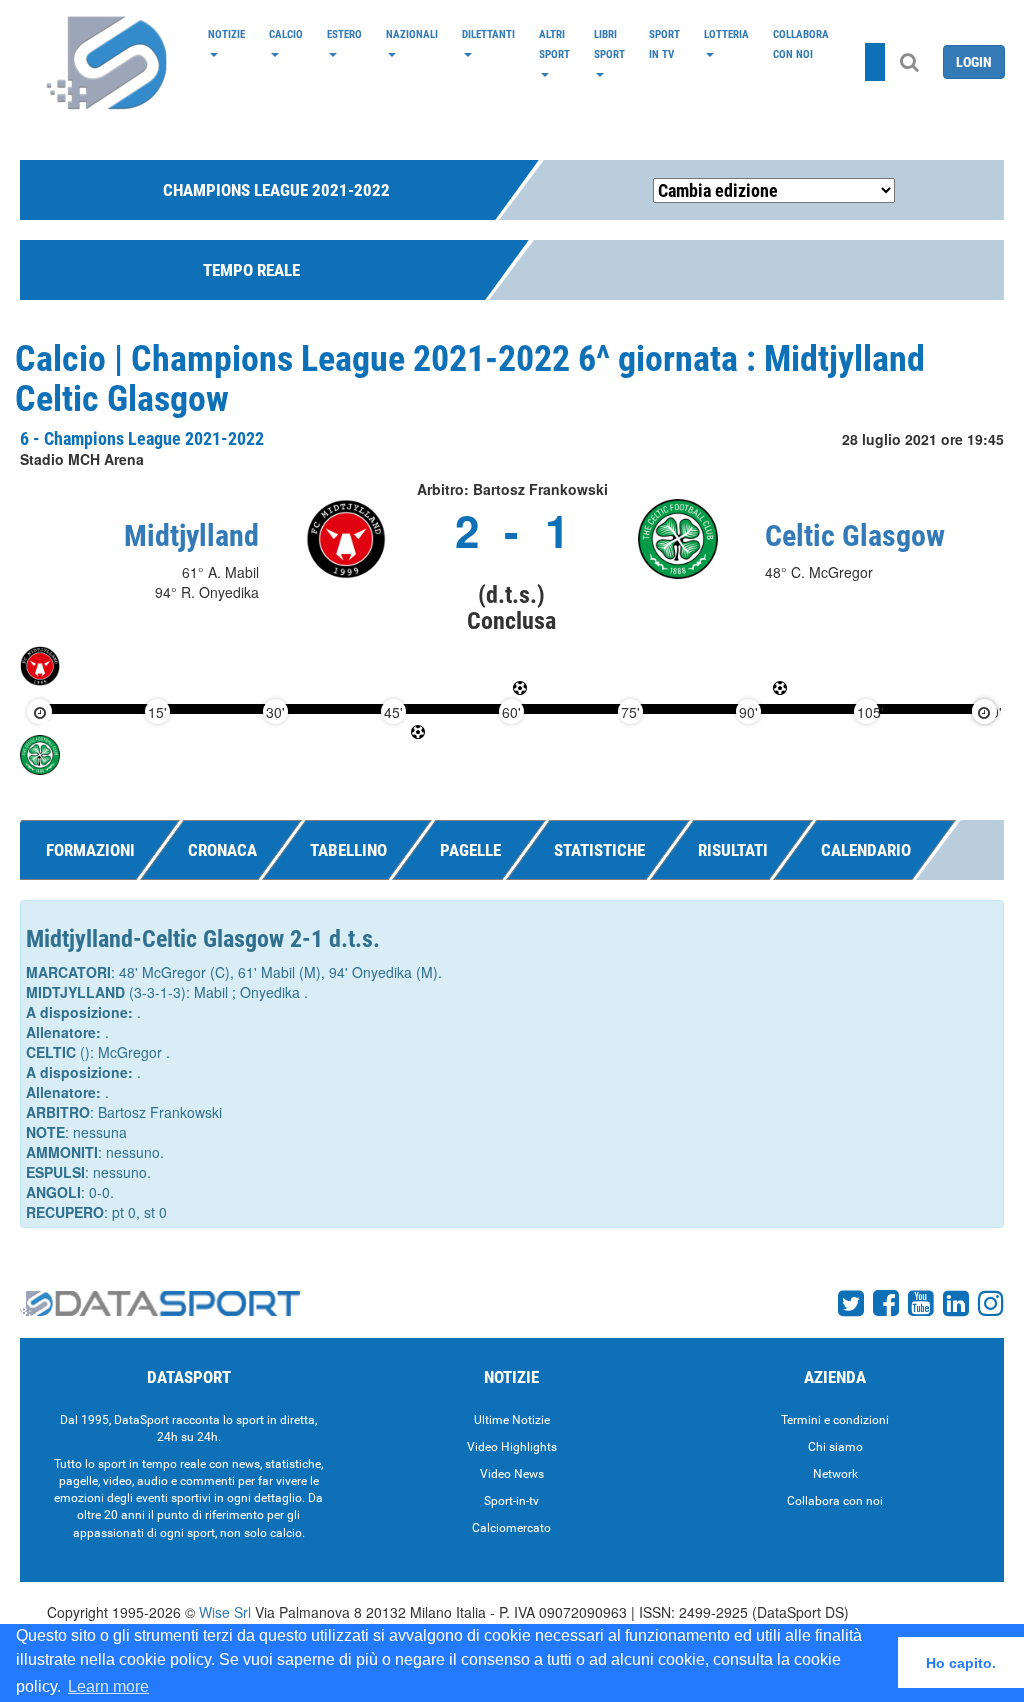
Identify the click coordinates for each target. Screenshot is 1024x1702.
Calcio (286, 34)
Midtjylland (191, 535)
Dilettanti (488, 34)
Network (835, 1474)
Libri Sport (609, 44)
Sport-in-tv (511, 1501)
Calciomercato (511, 1528)
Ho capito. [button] (961, 1663)
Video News (512, 1474)
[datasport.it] (108, 62)
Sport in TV (664, 44)
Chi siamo (835, 1447)
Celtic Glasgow (855, 535)
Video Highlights (512, 1447)
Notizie (226, 34)
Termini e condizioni (835, 1420)
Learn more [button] (108, 1686)
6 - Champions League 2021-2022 (142, 438)
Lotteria (726, 34)
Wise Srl (225, 1612)
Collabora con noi (801, 44)
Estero (344, 34)
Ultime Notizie (512, 1420)
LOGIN (974, 62)
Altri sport (554, 44)
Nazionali (412, 34)
